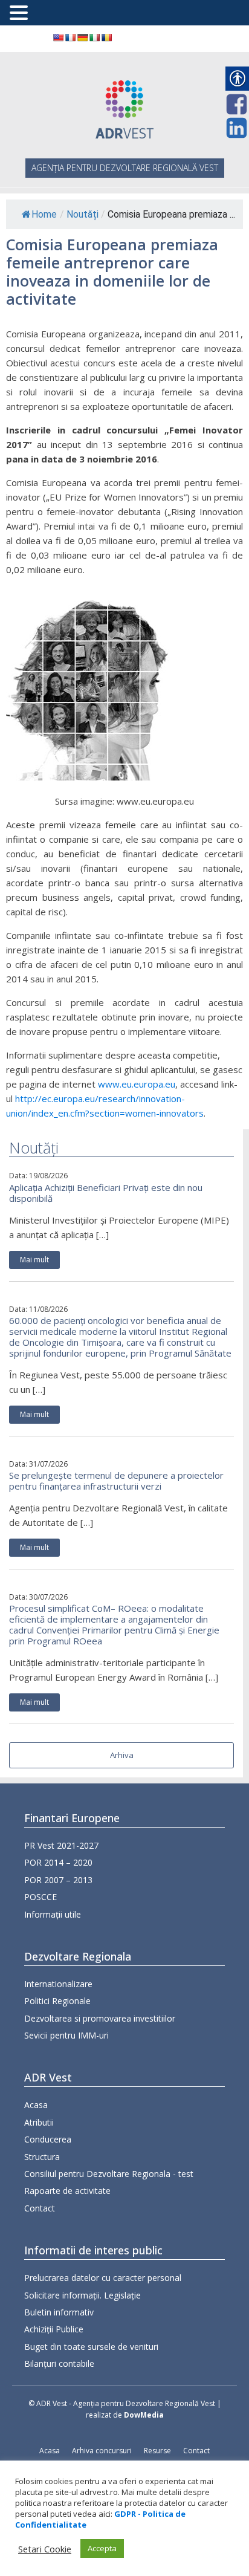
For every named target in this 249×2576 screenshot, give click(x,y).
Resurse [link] (157, 2451)
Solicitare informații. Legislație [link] (82, 2295)
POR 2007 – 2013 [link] (58, 1880)
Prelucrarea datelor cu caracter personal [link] (103, 2278)
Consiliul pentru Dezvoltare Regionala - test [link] (109, 2174)
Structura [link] (42, 2157)
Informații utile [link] (53, 1914)
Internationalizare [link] (58, 1984)
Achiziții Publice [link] (54, 2329)
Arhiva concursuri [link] (102, 2451)
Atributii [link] (39, 2122)
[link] (58, 37)
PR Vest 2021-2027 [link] (61, 1845)
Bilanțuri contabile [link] (59, 2363)
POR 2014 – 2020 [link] (58, 1862)
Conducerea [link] (48, 2139)
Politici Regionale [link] (57, 2001)
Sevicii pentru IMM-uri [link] (66, 2035)
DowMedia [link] (144, 2415)
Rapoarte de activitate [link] (67, 2191)
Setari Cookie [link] (45, 2549)
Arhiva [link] (122, 1755)
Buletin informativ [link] (59, 2312)
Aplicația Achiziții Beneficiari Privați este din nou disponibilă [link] (106, 1193)
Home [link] (44, 214)
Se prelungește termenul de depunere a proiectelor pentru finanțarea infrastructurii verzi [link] (116, 1481)
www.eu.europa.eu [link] (137, 1084)
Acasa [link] (36, 2105)
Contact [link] (40, 2208)
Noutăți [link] (82, 214)
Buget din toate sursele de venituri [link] (91, 2347)
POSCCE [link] (40, 1897)
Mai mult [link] (34, 1260)
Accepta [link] (102, 2548)
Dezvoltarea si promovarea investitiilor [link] (100, 2018)
